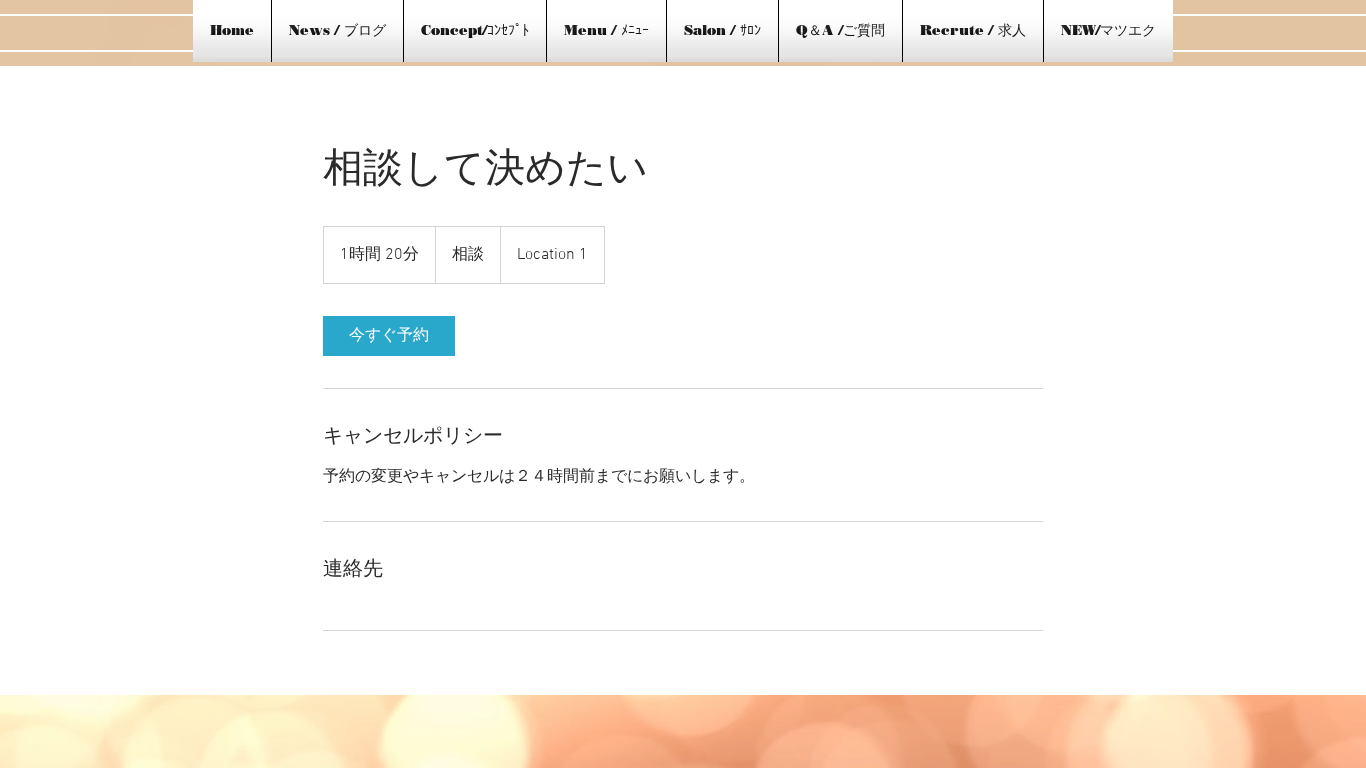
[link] (389, 336)
